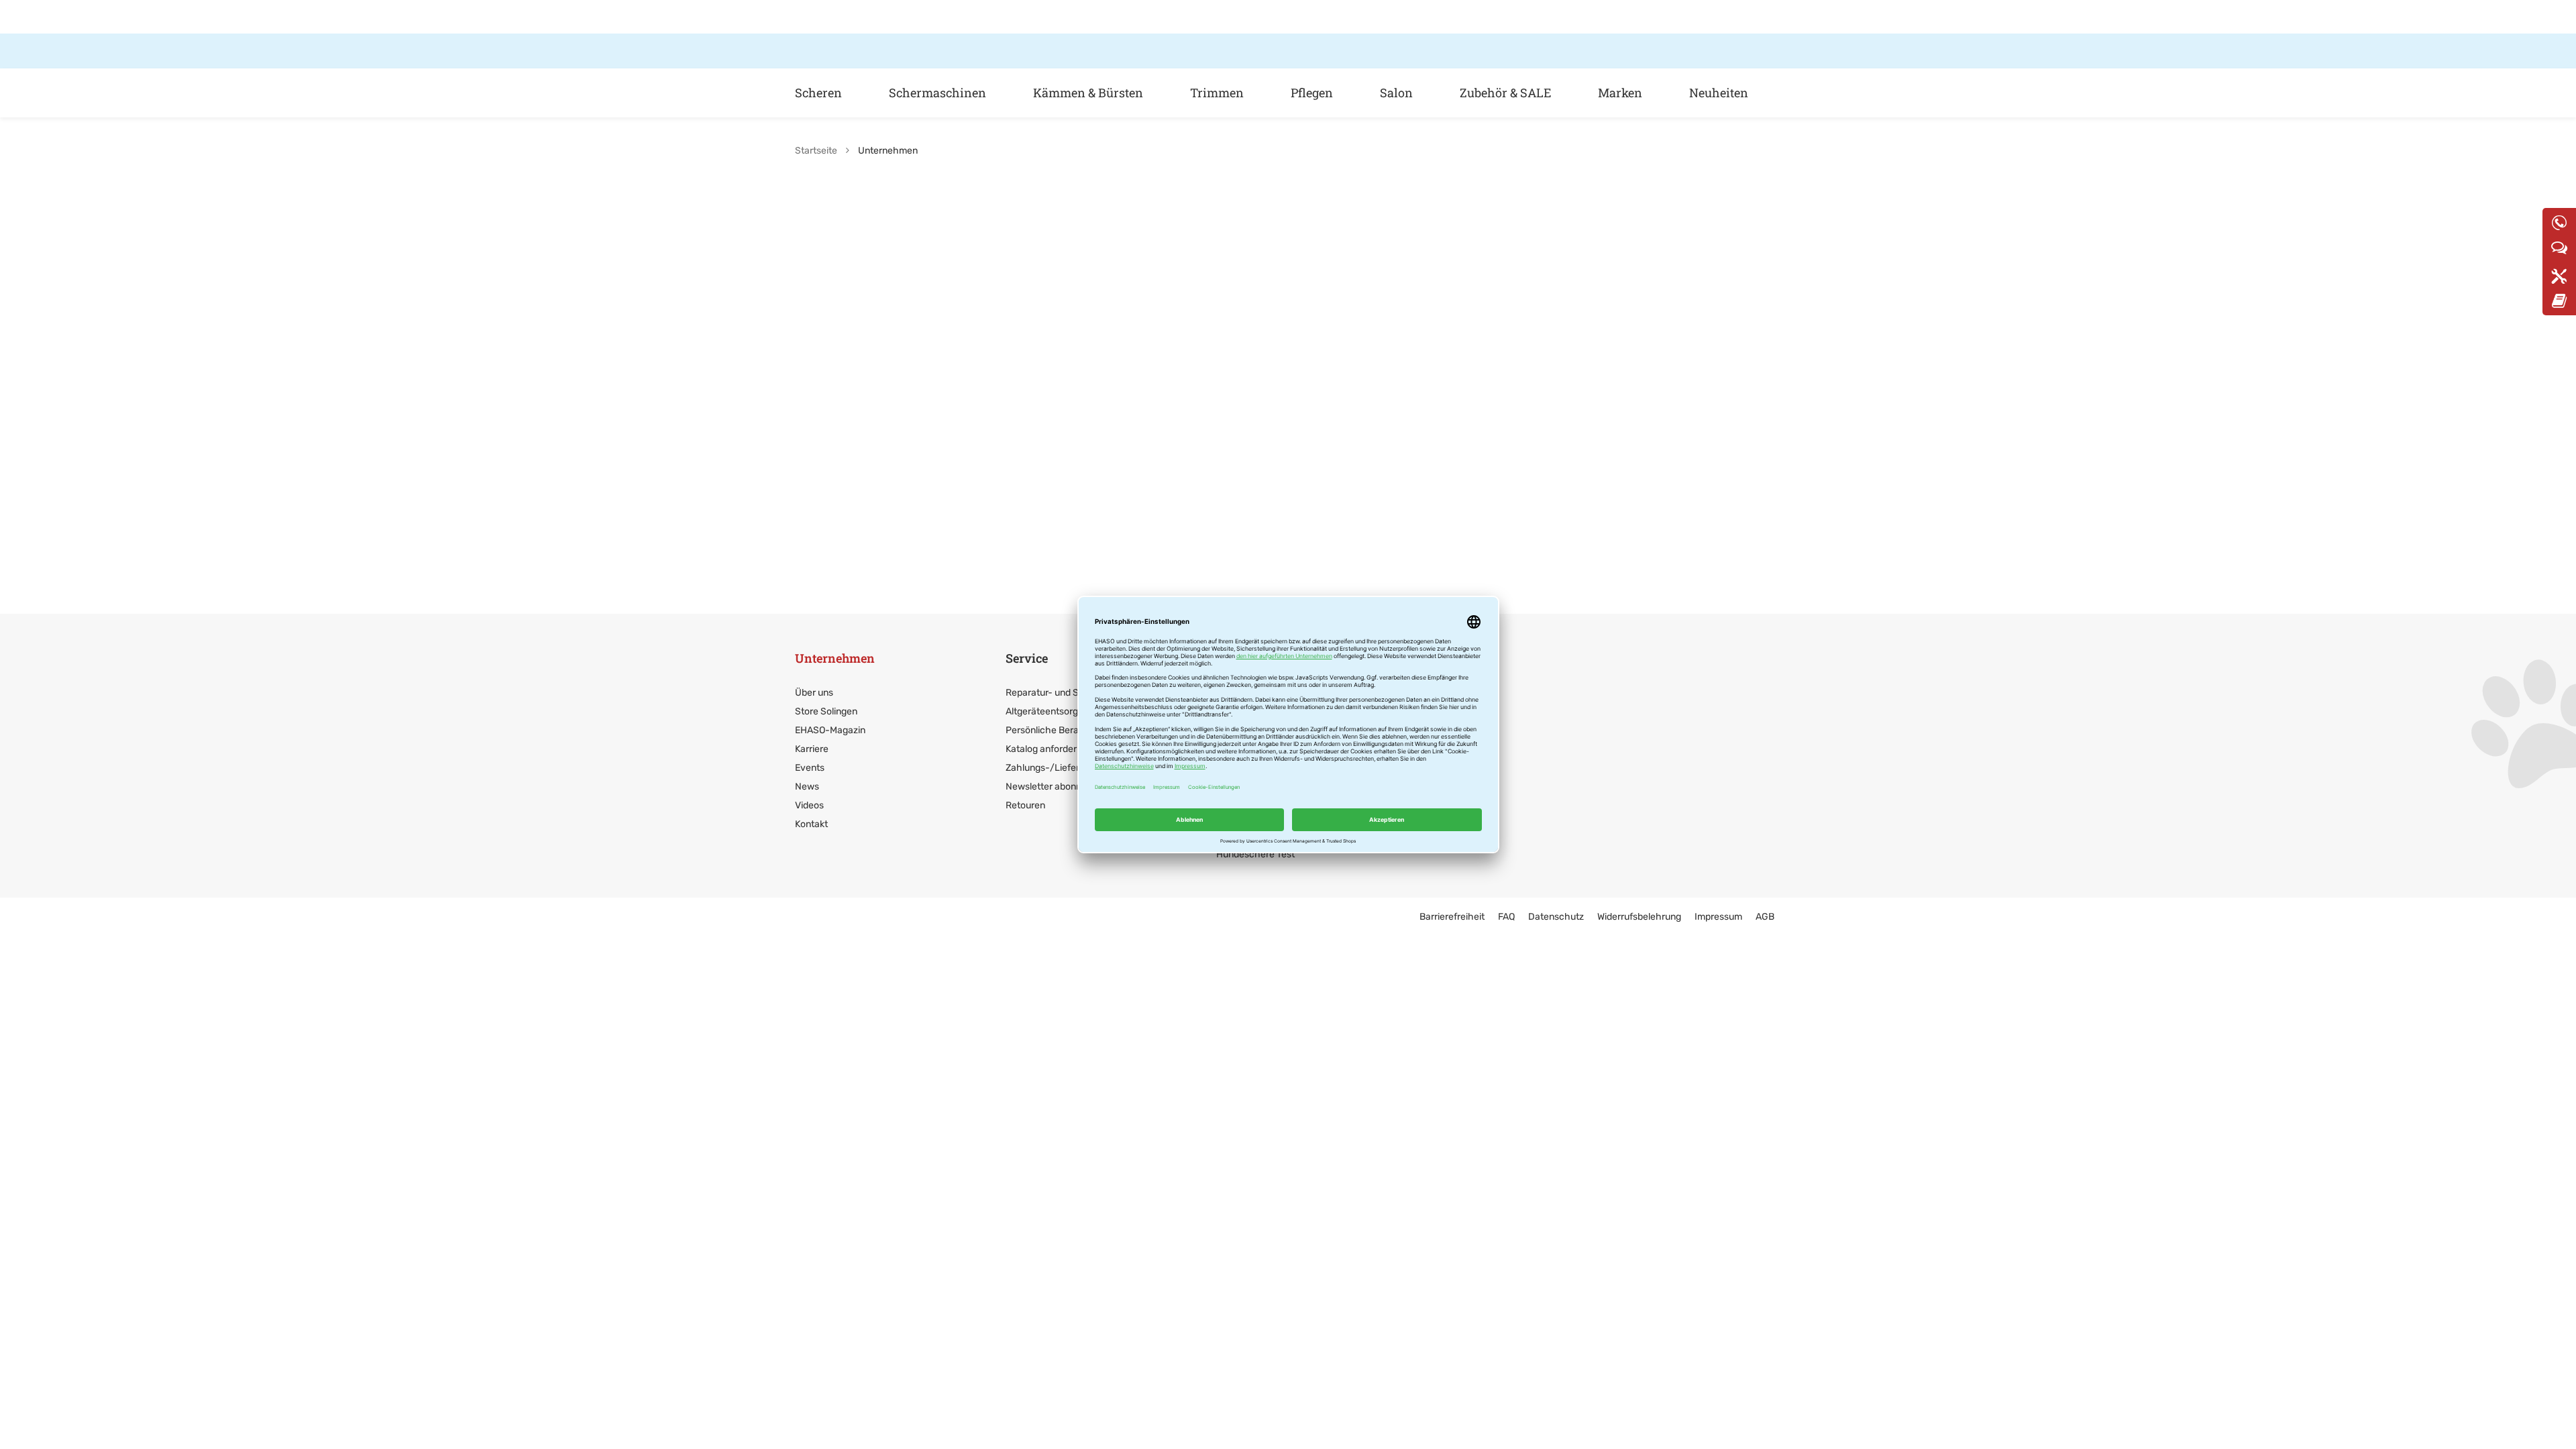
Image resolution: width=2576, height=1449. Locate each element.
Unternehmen (835, 658)
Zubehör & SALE (1505, 93)
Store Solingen (826, 711)
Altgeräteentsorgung (1050, 711)
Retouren (1025, 805)
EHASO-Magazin (830, 730)
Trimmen (1217, 93)
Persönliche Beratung (1052, 730)
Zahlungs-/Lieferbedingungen (1070, 768)
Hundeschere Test (1255, 854)
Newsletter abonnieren (1054, 787)
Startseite (816, 151)
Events (810, 768)
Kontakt (811, 824)
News (807, 787)
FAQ (1506, 917)
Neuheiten (1719, 93)
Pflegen (1312, 93)
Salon (1396, 93)
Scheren (818, 93)
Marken (1620, 93)
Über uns (814, 693)
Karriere (812, 749)
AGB (1765, 917)
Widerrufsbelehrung (1639, 917)
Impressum (1718, 917)
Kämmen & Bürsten (1088, 93)
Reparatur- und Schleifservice (1070, 693)
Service (1027, 658)
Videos (809, 805)
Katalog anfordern (1044, 749)
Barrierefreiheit (1452, 917)
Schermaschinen (937, 93)
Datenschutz (1556, 917)
